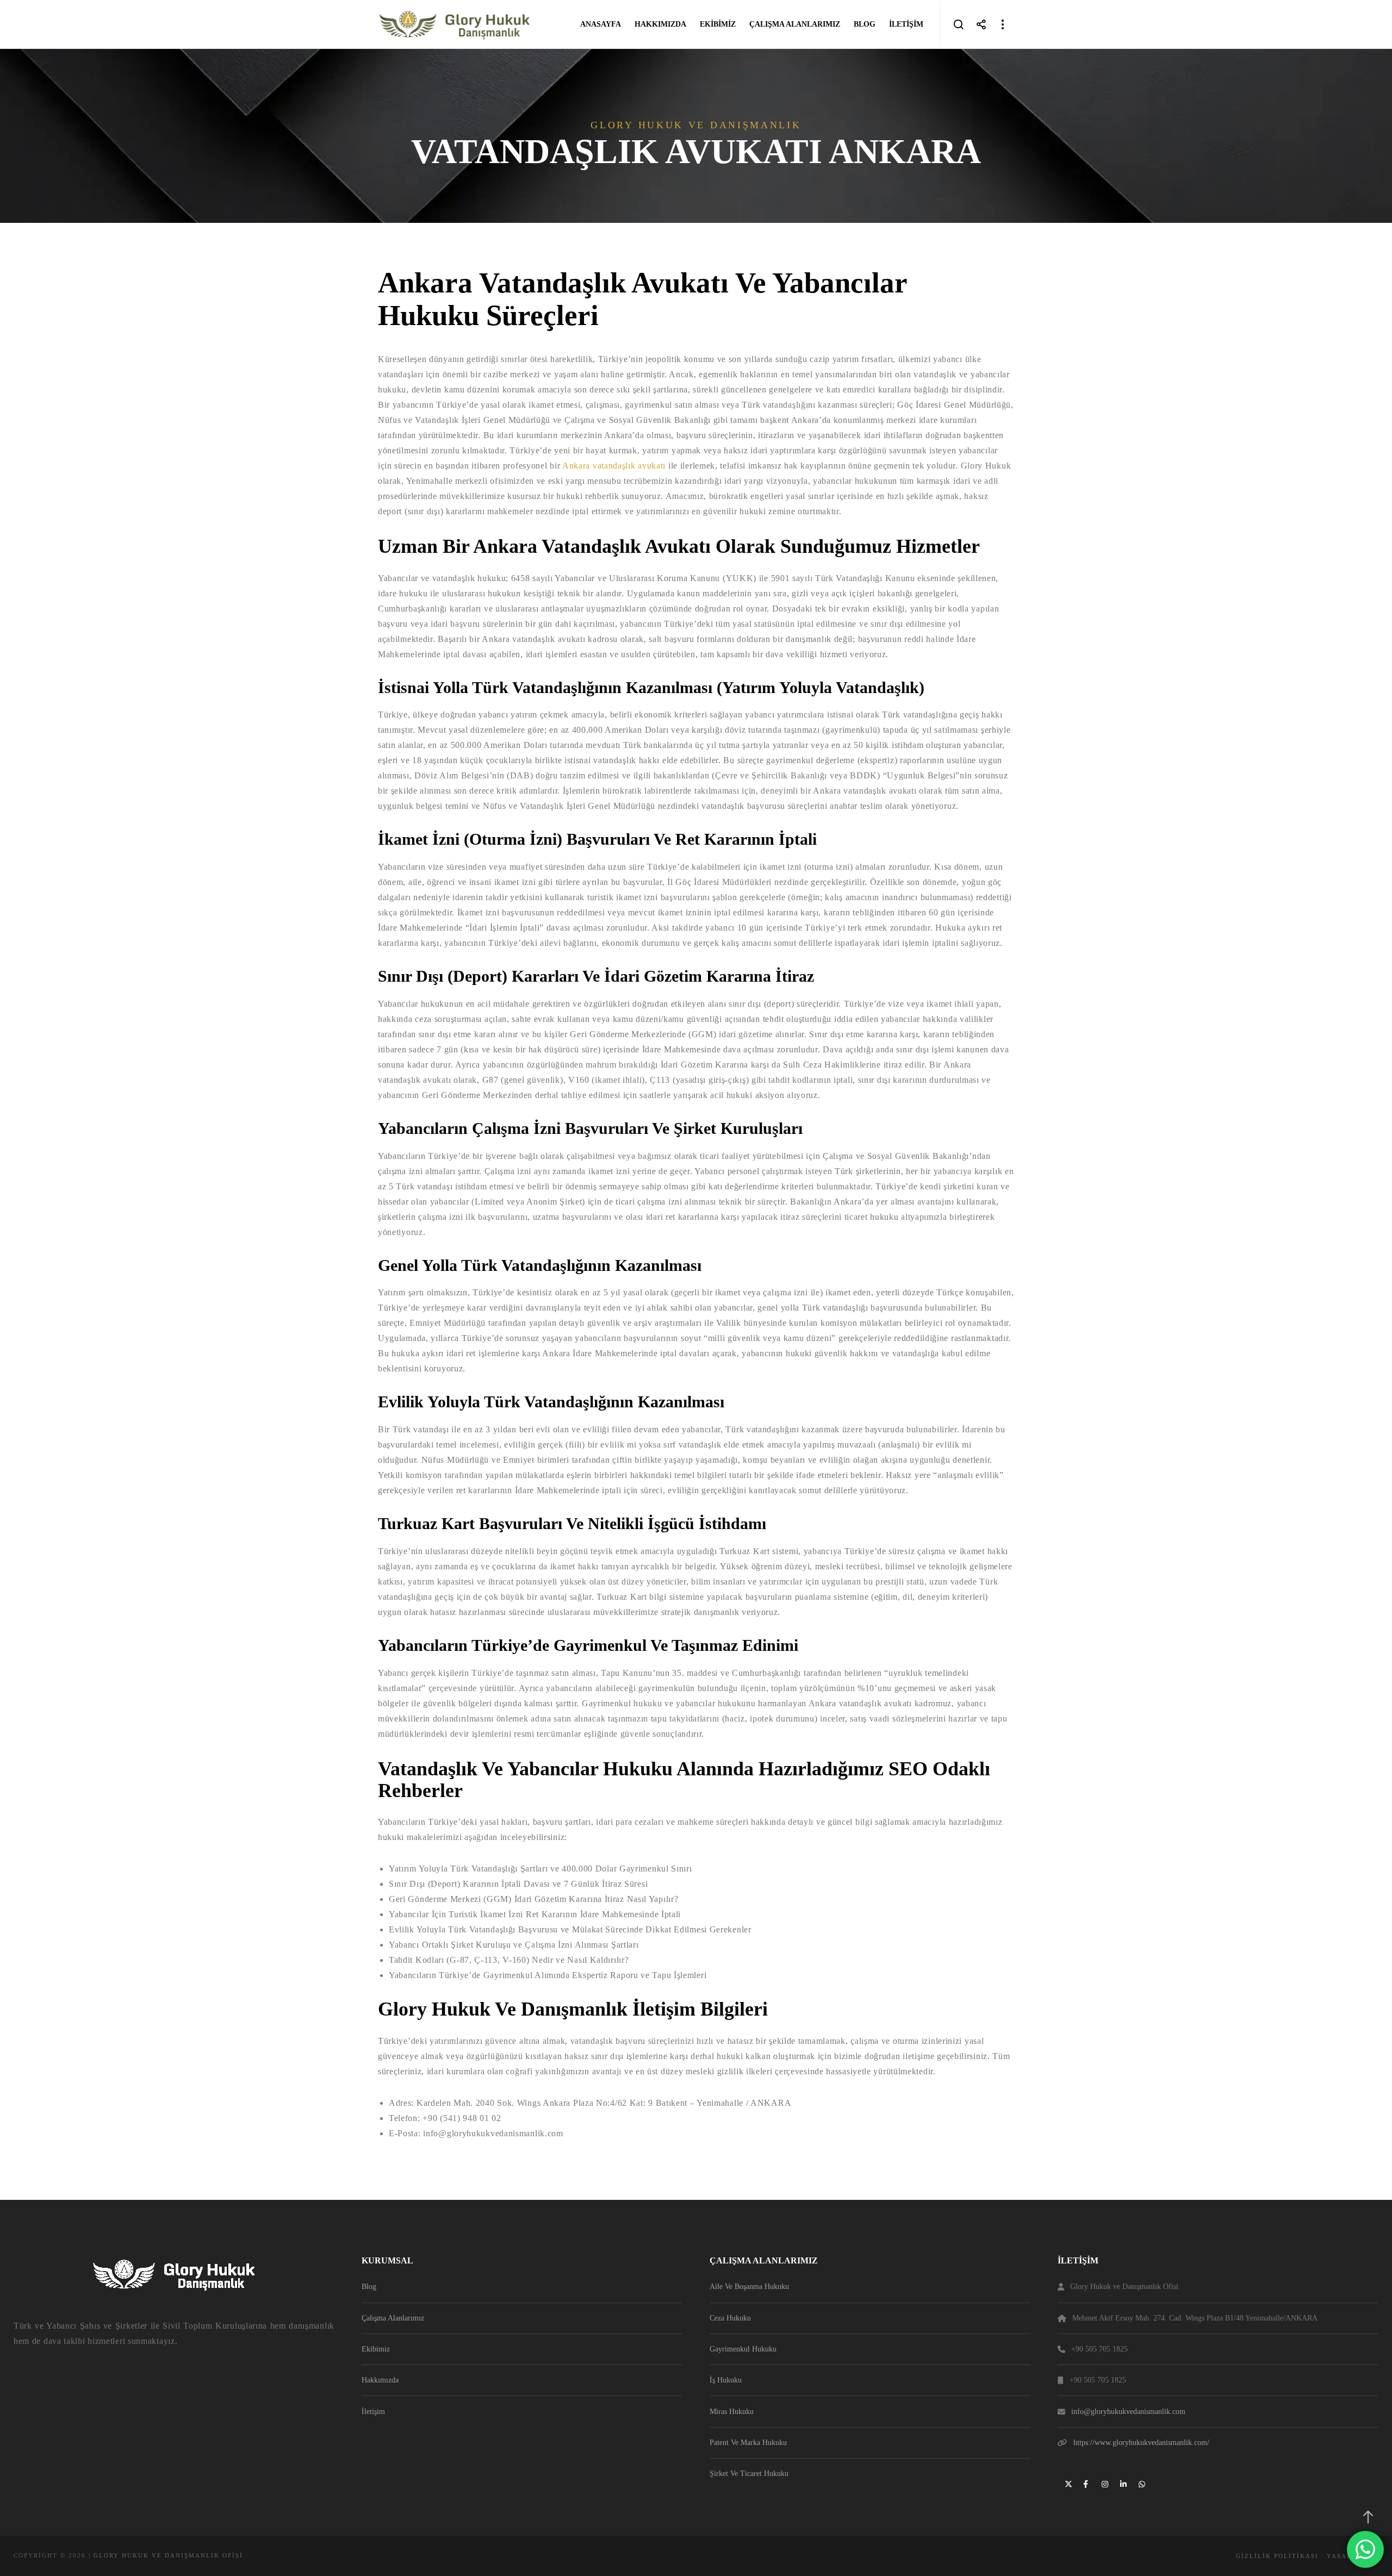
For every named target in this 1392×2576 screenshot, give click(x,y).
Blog (369, 2287)
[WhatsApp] (1141, 2483)
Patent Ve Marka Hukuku (748, 2443)
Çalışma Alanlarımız (393, 2318)
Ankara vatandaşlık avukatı (614, 466)
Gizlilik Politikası (1277, 2556)
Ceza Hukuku (730, 2318)
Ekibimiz (376, 2349)
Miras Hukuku (732, 2412)
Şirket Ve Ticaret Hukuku (749, 2474)
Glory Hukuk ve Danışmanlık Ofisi (168, 2555)
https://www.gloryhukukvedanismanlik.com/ (1141, 2443)
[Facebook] (1085, 2483)
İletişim (373, 2412)
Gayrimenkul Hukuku (743, 2349)
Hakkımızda (380, 2380)
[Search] (959, 24)
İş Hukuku (726, 2380)
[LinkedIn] (1122, 2483)
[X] (1067, 2483)
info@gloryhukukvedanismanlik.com (1128, 2412)
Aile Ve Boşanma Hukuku (749, 2287)
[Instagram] (1104, 2483)
